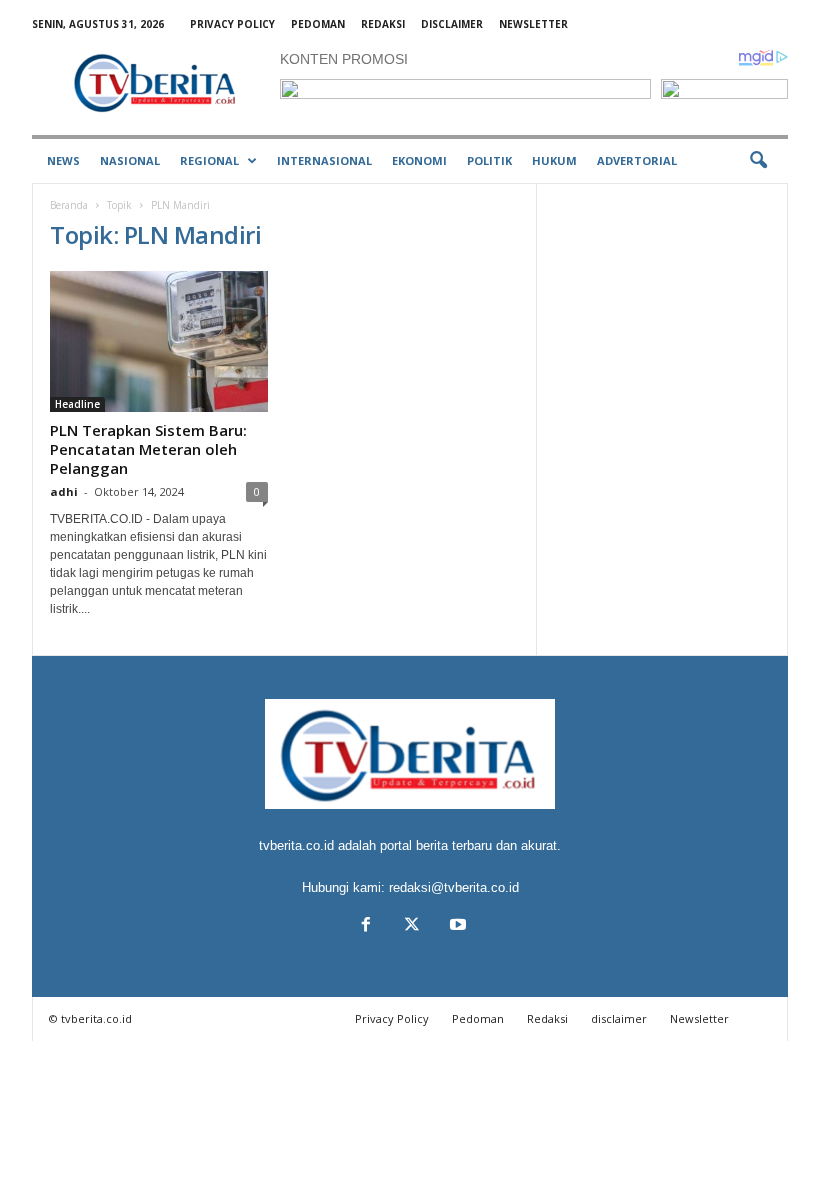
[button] (758, 161)
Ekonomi (419, 160)
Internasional (324, 160)
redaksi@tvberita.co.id (454, 887)
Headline (77, 404)
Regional (209, 160)
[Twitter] (412, 926)
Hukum (554, 160)
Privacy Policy (232, 24)
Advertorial (637, 160)
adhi (64, 491)
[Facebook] (366, 926)
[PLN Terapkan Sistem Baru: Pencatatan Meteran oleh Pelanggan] (159, 341)
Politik (489, 160)
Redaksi (383, 24)
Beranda (69, 205)
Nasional (130, 160)
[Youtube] (456, 926)
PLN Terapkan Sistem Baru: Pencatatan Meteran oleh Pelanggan (148, 449)
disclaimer (452, 24)
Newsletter (533, 24)
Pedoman (318, 24)
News (63, 160)
